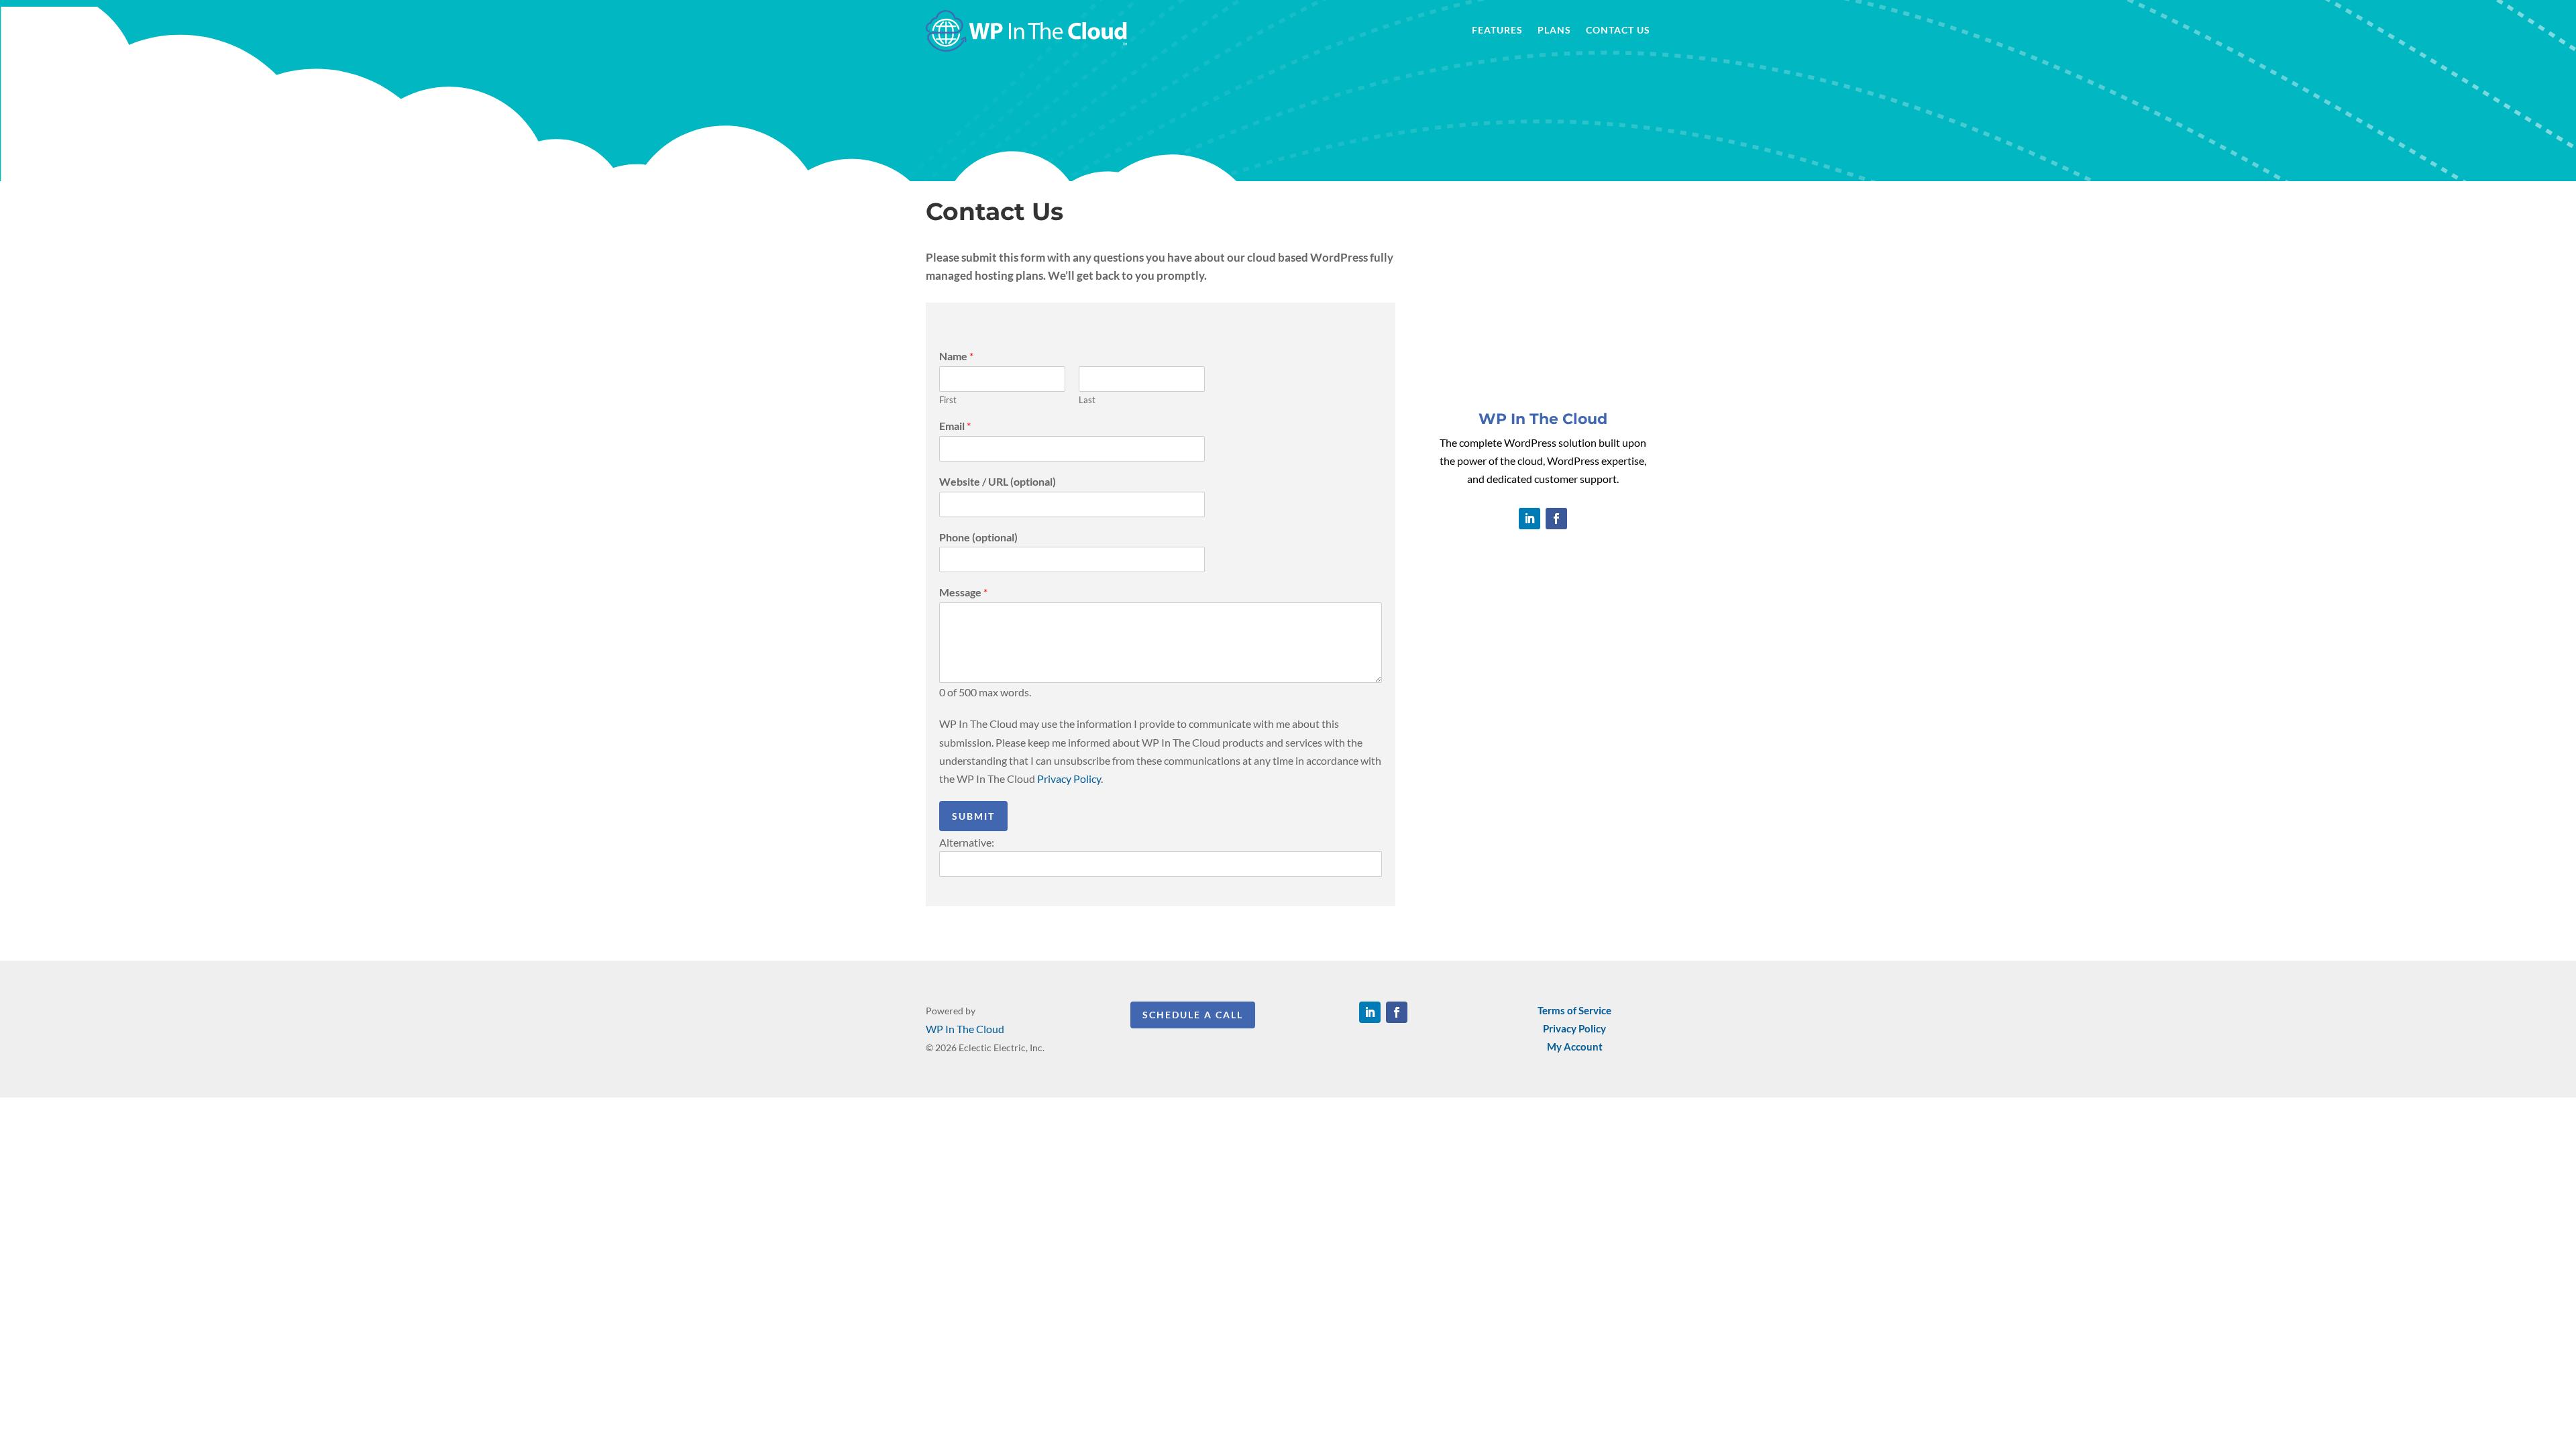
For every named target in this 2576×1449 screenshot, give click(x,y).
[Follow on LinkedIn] (1529, 519)
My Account (1575, 1046)
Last (1087, 400)
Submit (973, 816)
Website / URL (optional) (998, 481)
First (948, 400)
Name (956, 356)
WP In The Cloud (965, 1029)
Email (955, 426)
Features (1497, 31)
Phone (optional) (978, 537)
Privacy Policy (1069, 779)
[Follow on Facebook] (1556, 519)
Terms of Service (1574, 1010)
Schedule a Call (1193, 1015)
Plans (1554, 31)
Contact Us (1618, 31)
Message (963, 592)
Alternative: (967, 842)
